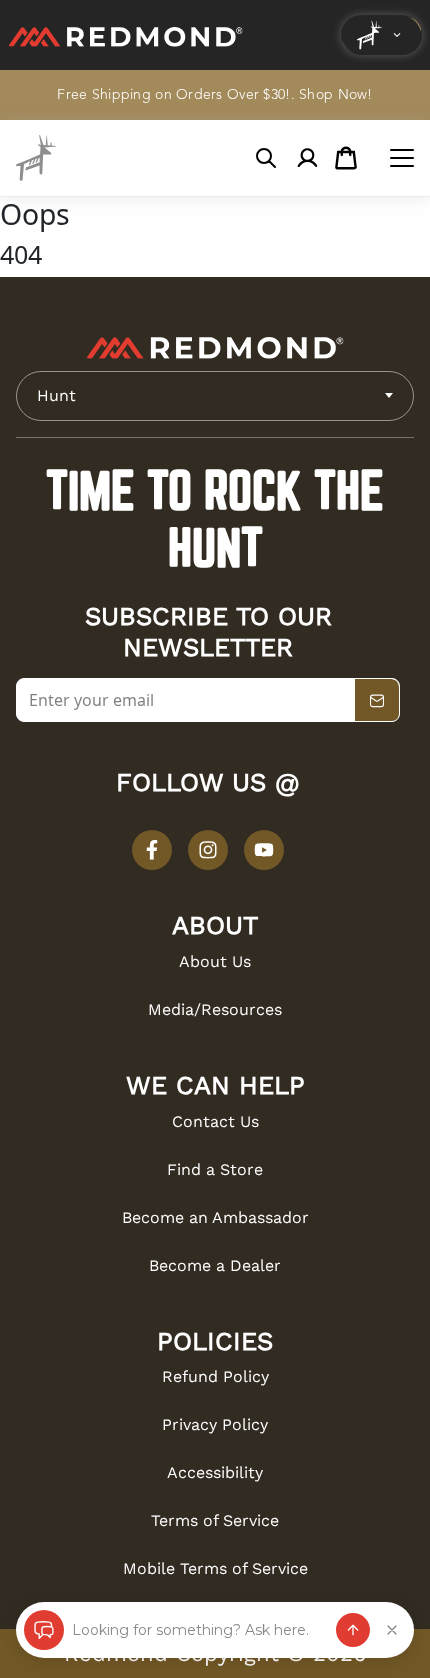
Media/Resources (215, 1009)
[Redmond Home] (215, 348)
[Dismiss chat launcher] (392, 1630)
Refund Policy (215, 1376)
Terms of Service (215, 1520)
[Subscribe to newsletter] (377, 701)
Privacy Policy (215, 1424)
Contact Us (215, 1121)
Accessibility (215, 1472)
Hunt (56, 395)
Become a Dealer (215, 1265)
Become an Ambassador (215, 1217)
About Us (215, 961)
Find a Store (215, 1169)
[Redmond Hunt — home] (36, 158)
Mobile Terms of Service (215, 1568)
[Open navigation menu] (402, 158)
